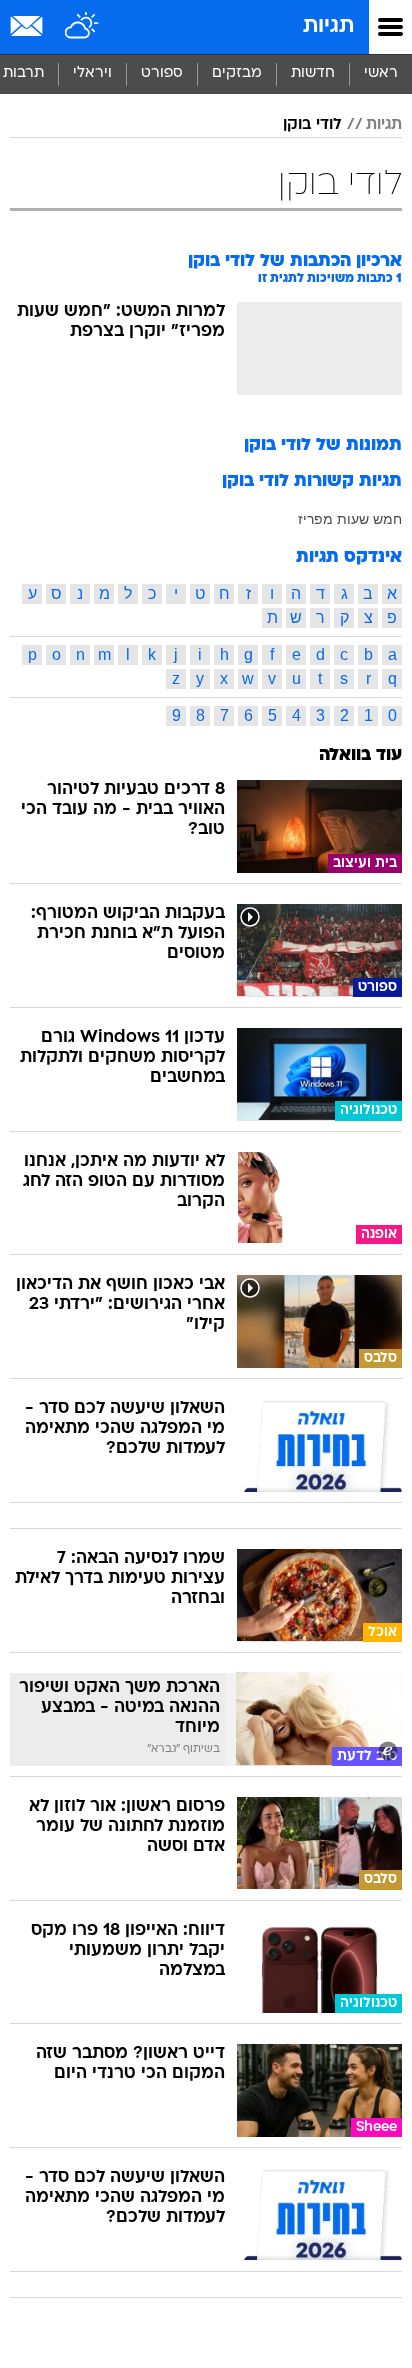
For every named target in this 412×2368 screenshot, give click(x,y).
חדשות (313, 73)
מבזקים (237, 73)
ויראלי (92, 73)
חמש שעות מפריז (350, 519)
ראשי (381, 73)
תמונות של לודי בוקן (323, 445)
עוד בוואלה (360, 755)
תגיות (328, 26)
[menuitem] (312, 74)
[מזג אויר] (82, 27)
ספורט (162, 73)
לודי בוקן (312, 125)
